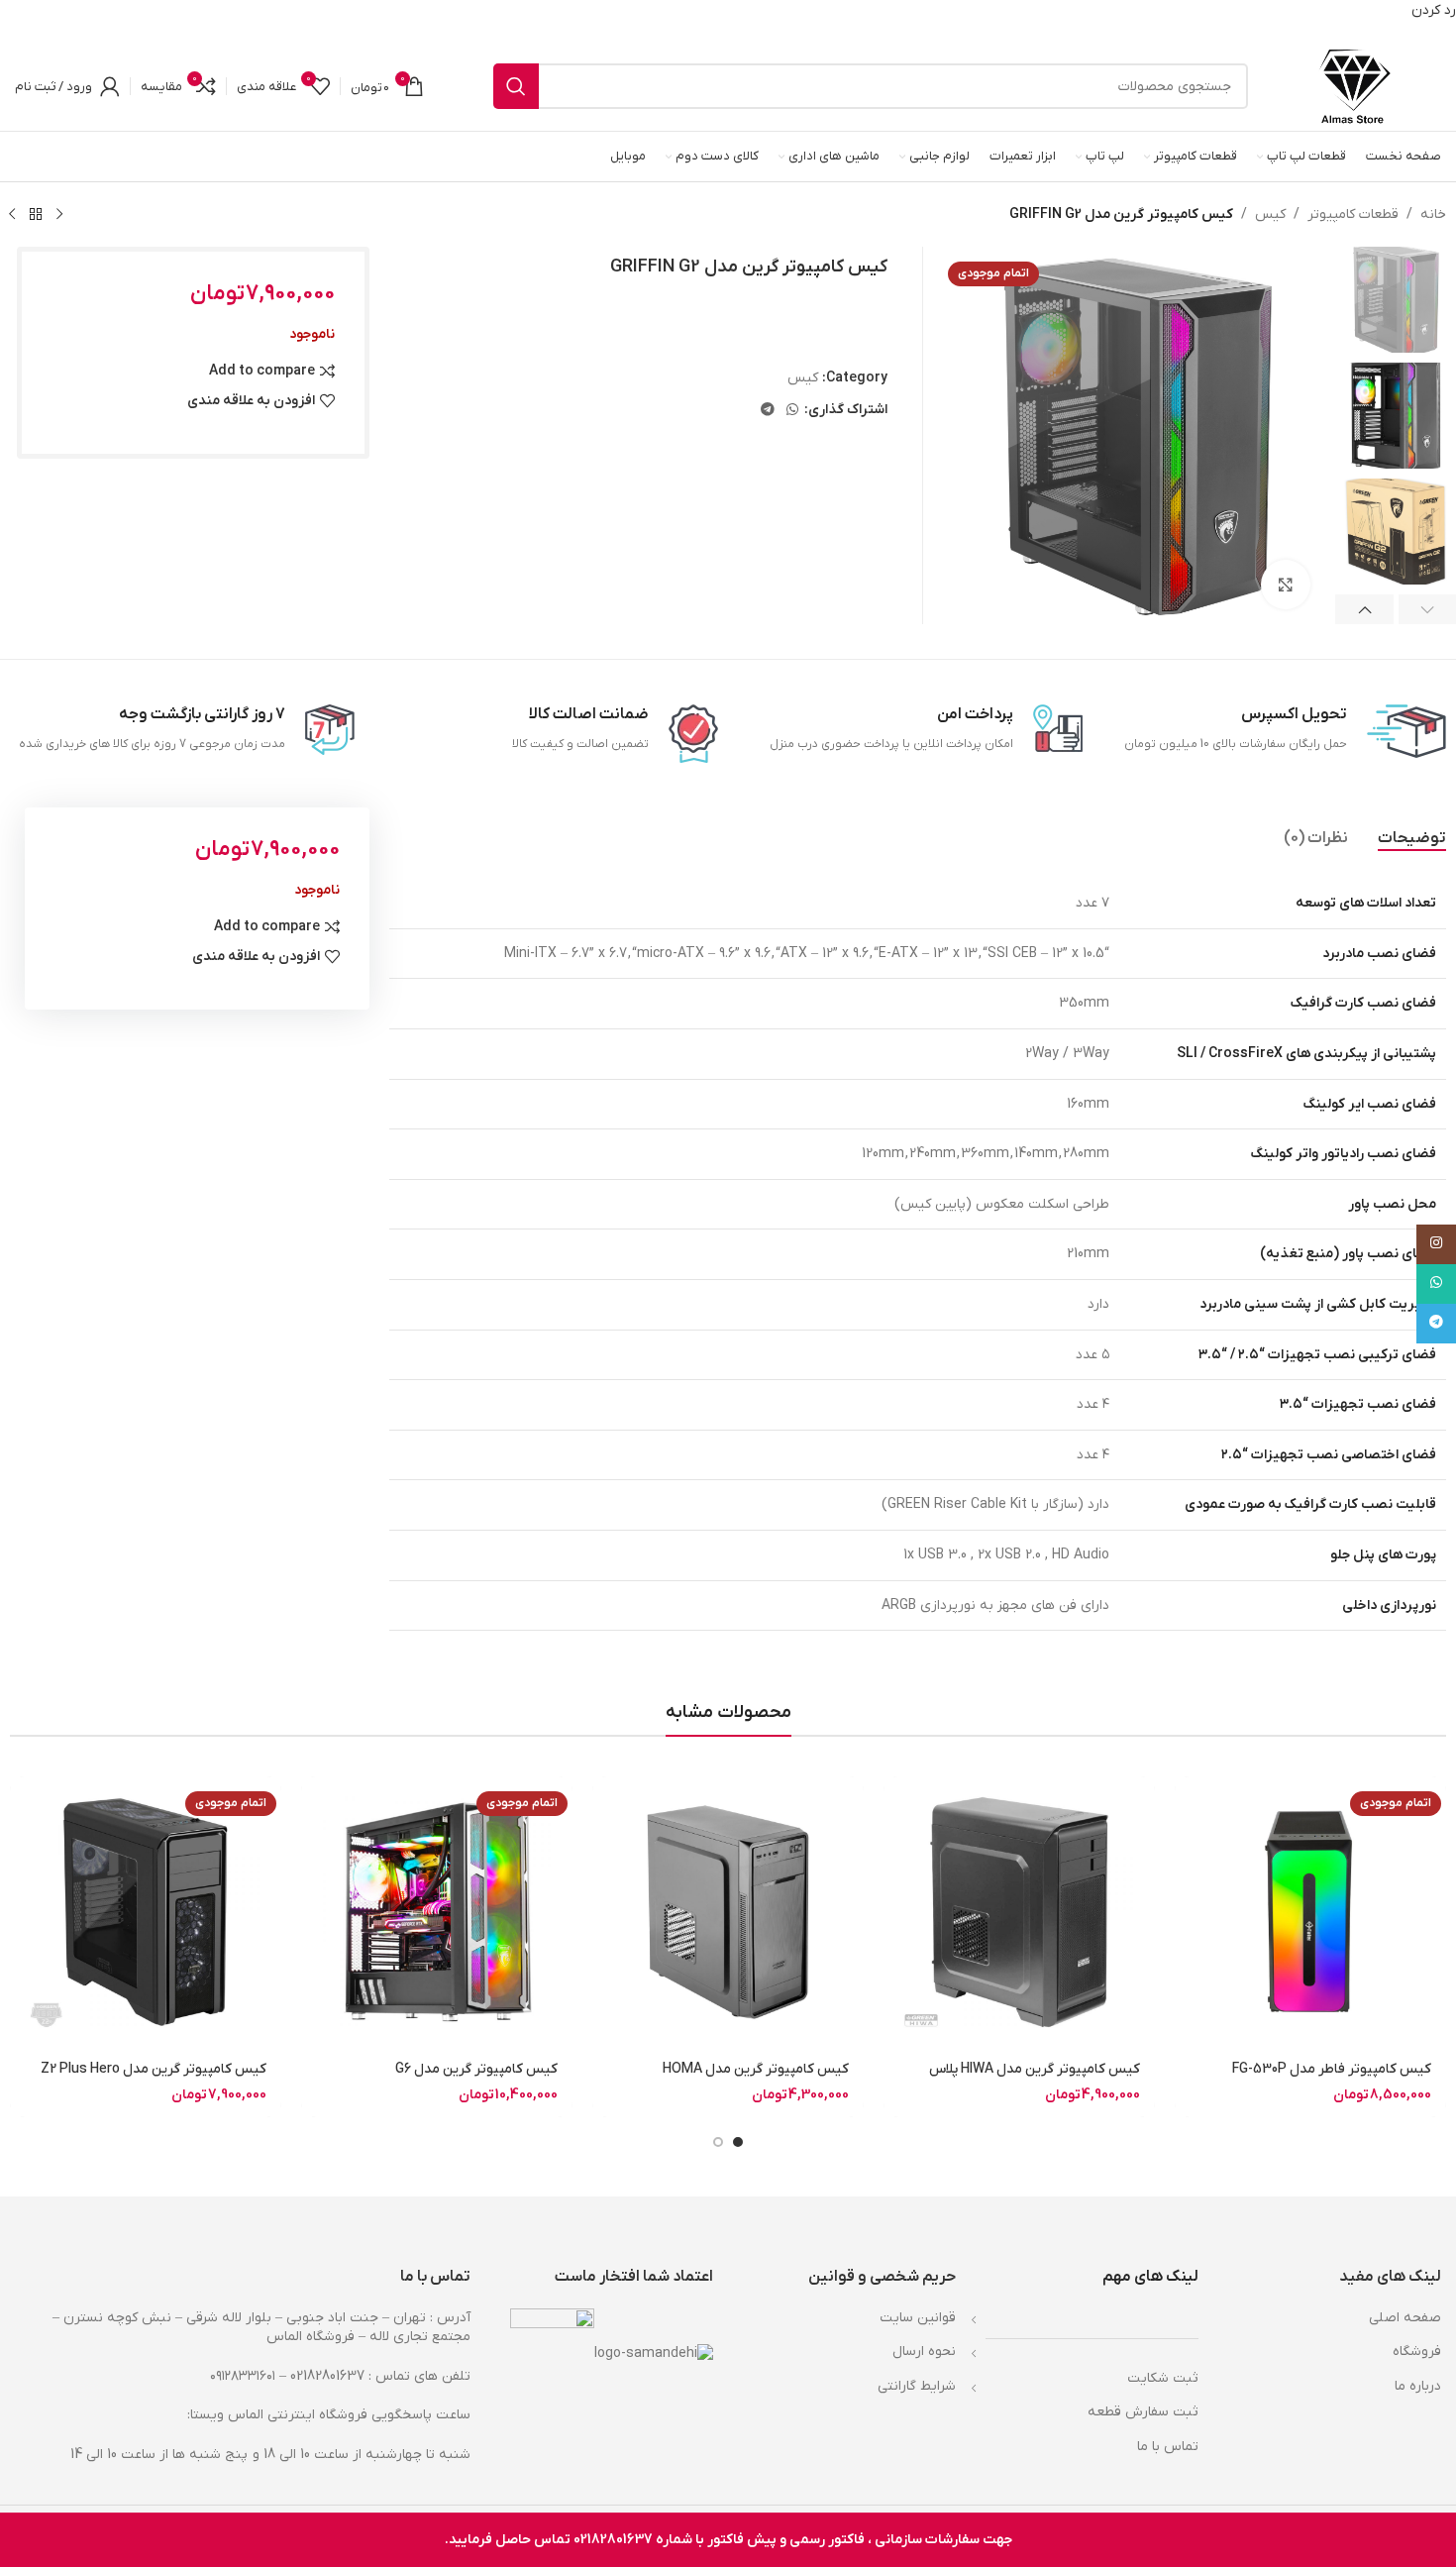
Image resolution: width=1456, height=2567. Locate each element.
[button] (1364, 609)
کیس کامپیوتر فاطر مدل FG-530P (1332, 2069)
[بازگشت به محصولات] (36, 214)
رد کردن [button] (1434, 10)
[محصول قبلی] (59, 214)
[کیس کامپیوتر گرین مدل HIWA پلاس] (1019, 1912)
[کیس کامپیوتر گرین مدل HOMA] (728, 1912)
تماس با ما (1168, 2447)
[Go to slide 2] (718, 2142)
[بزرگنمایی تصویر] (1286, 585)
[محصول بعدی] (12, 214)
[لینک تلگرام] (768, 411)
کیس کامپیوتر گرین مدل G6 (476, 2069)
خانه (1433, 214)
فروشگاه (1417, 2352)
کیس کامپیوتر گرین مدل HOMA (756, 2069)
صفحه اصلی (1405, 2318)
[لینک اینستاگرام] (1436, 1244)
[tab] (1412, 838)
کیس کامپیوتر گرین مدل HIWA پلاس (1035, 2069)
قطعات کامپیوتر (1353, 214)
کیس (1270, 214)
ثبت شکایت (1163, 2378)
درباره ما (1418, 2386)
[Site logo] (1354, 86)
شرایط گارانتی (917, 2386)
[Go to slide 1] (738, 2142)
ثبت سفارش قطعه (1143, 2412)
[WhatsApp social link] (792, 411)
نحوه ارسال (924, 2352)
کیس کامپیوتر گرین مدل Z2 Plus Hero (154, 2069)
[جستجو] (516, 86)
